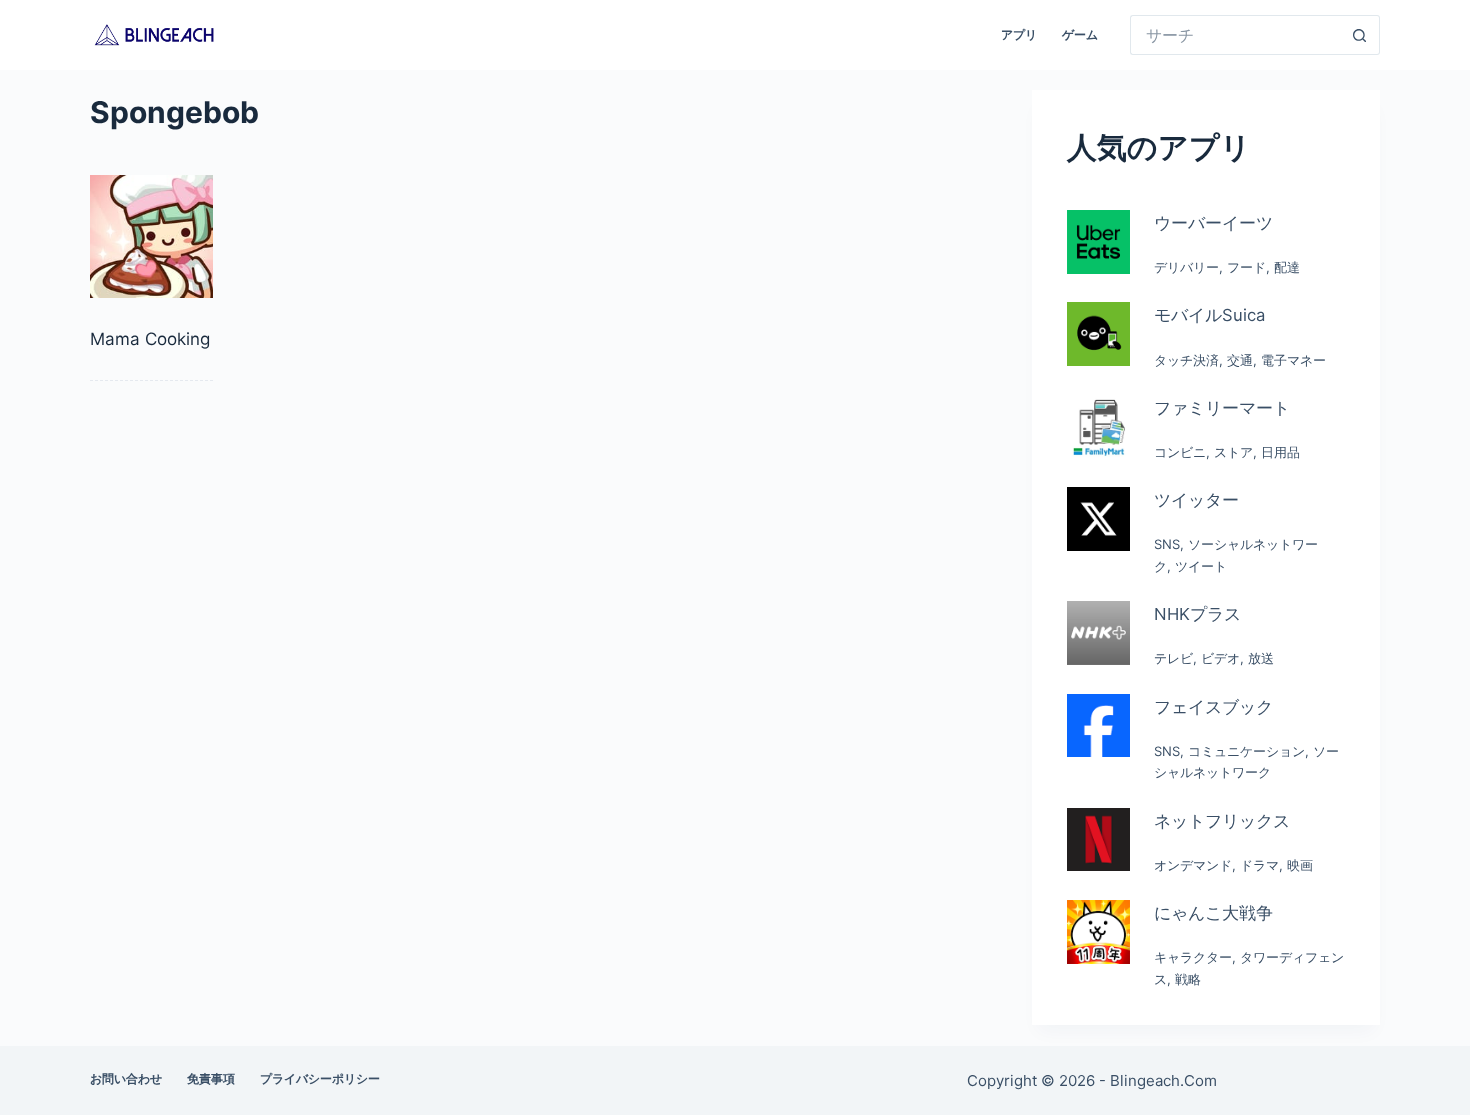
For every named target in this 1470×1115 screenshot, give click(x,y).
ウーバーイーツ (1213, 223)
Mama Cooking (150, 339)
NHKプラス (1197, 614)
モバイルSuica (1209, 315)
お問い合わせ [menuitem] (126, 1078)
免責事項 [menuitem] (211, 1078)
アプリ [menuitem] (1019, 34)
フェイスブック (1213, 707)
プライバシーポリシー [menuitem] (320, 1078)
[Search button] (1360, 35)
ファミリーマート (1222, 408)
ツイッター (1196, 500)
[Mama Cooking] (151, 236)
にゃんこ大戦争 (1213, 913)
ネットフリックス (1222, 821)
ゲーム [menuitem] (1080, 34)
